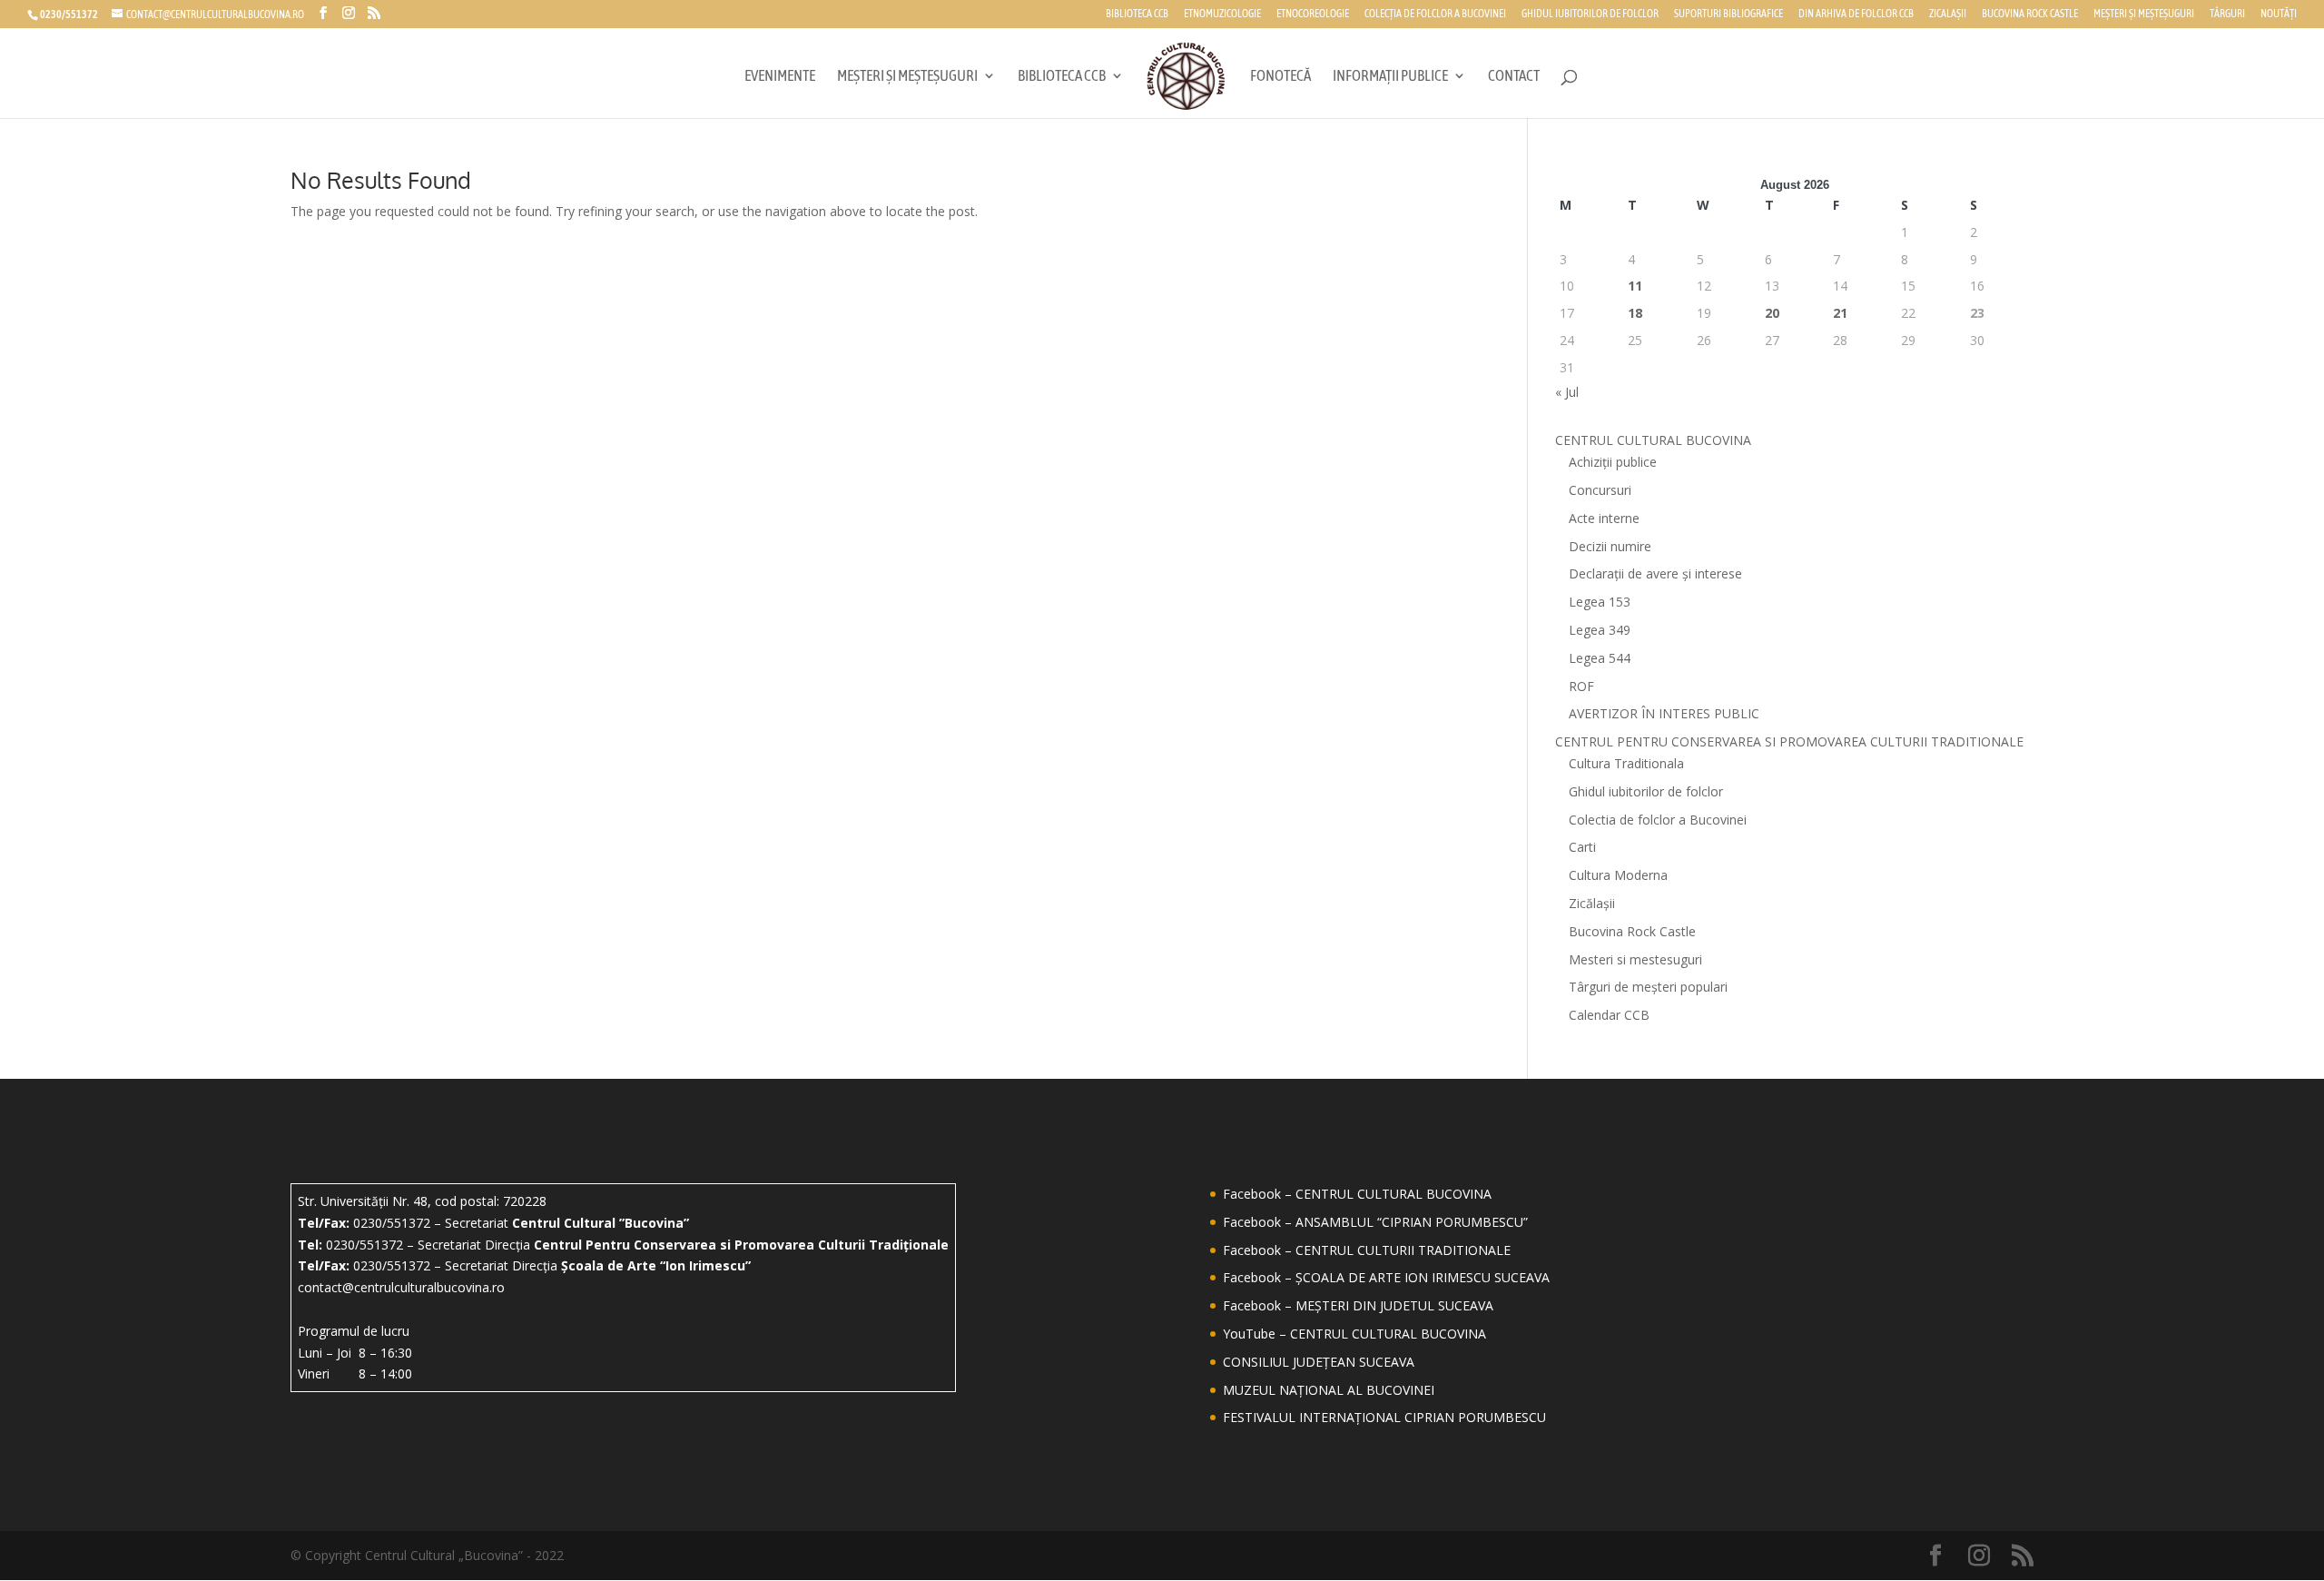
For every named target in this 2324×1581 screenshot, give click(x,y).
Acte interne (1604, 518)
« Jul (1567, 392)
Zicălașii (1592, 903)
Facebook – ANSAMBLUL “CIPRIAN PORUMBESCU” (1375, 1222)
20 (1772, 313)
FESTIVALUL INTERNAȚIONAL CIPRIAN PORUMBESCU (1384, 1417)
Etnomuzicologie (1222, 14)
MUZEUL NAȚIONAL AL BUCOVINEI (1329, 1390)
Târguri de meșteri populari (1648, 987)
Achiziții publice (1613, 462)
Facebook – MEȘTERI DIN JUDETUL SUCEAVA (1358, 1305)
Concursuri (1600, 490)
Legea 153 (1600, 602)
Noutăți (2279, 14)
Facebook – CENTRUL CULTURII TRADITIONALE (1367, 1250)
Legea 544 (1600, 658)
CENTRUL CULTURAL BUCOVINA (1653, 440)
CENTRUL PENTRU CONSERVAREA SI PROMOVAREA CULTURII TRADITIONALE (1789, 741)
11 (1635, 286)
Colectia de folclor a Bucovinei (1658, 820)
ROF (1581, 686)
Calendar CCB (1609, 1015)
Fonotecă (1280, 77)
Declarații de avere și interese (1655, 573)
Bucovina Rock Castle (2030, 14)
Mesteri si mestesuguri (1635, 959)
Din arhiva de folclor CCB (1856, 14)
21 (1840, 313)
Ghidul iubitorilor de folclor (1590, 14)
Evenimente (780, 77)
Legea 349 (1600, 630)
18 (1635, 313)
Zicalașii (1948, 14)
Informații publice (1390, 77)
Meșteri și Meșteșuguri (2144, 14)
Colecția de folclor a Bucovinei (1435, 14)
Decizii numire (1610, 546)
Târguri (2227, 14)
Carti (1582, 847)
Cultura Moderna (1618, 875)
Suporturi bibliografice (1728, 14)
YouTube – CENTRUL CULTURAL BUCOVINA (1354, 1334)
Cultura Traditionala (1626, 763)
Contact (1514, 77)
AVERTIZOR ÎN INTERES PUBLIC (1664, 713)
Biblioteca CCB (1137, 14)
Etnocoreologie (1313, 14)
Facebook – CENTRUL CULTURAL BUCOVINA (1357, 1194)
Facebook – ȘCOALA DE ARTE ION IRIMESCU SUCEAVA (1386, 1277)
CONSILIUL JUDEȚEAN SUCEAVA (1319, 1362)
